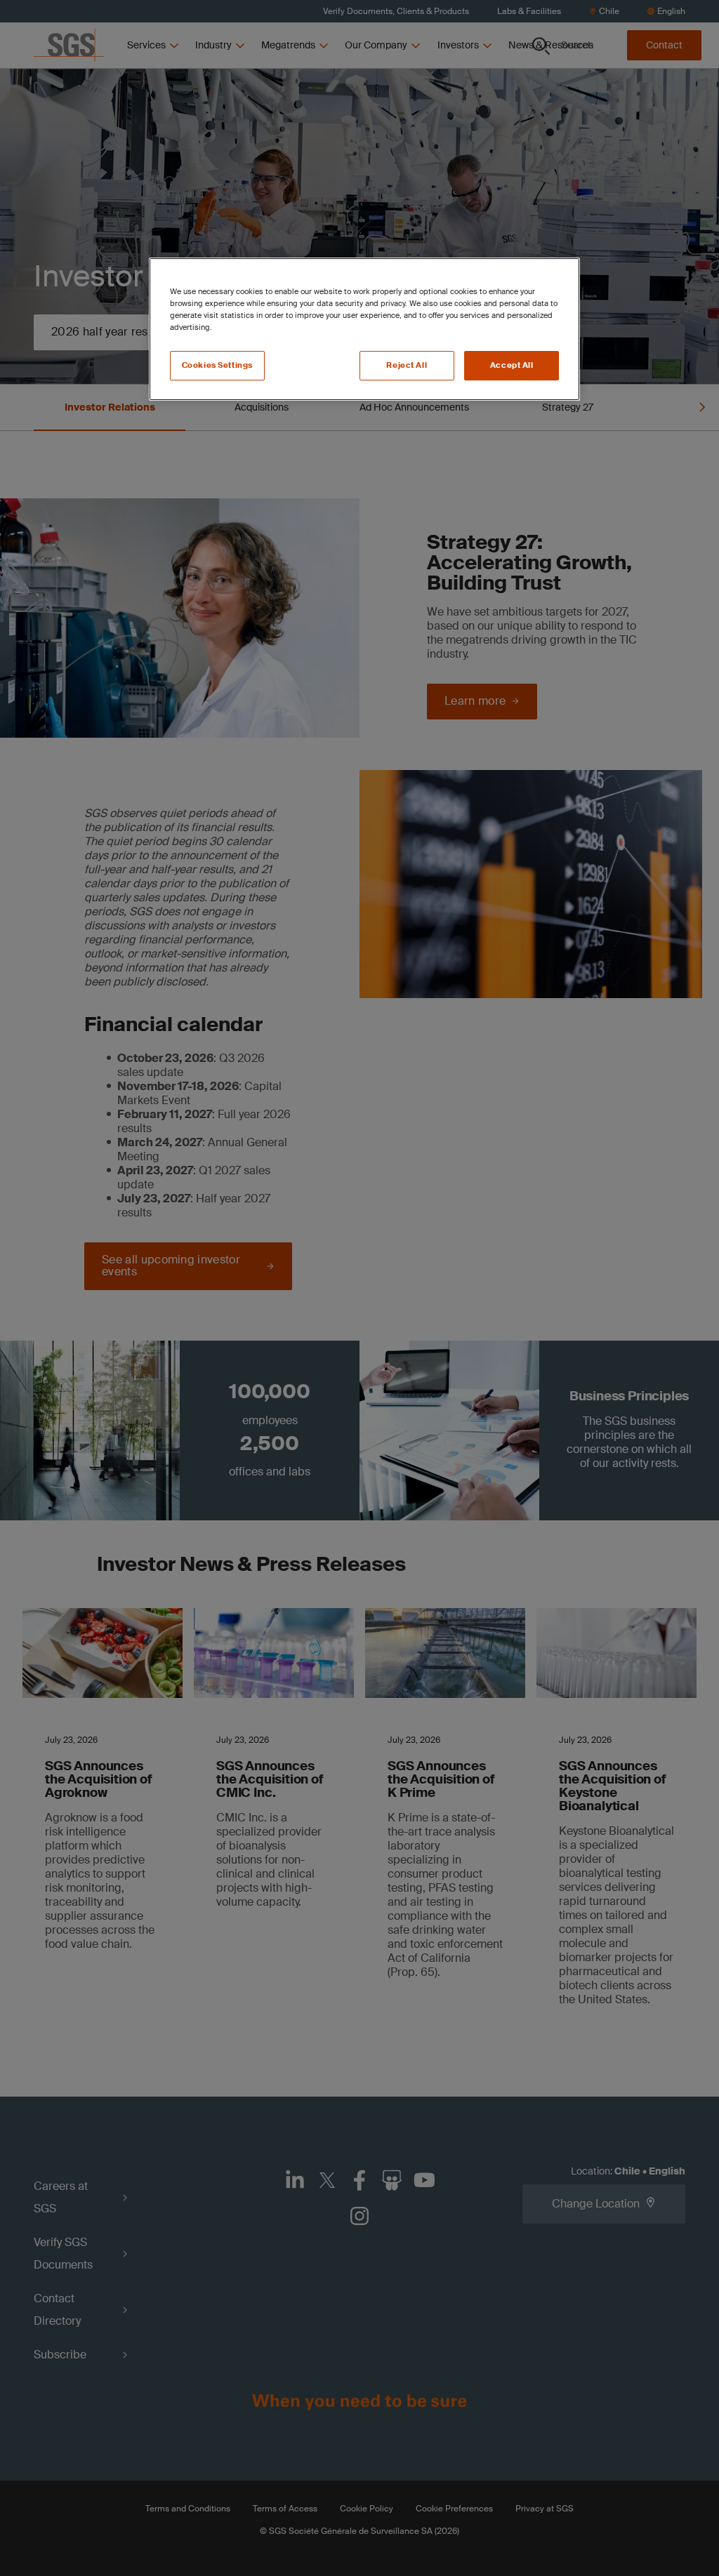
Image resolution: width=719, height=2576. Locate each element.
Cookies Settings (217, 365)
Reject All (407, 365)
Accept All (512, 365)
